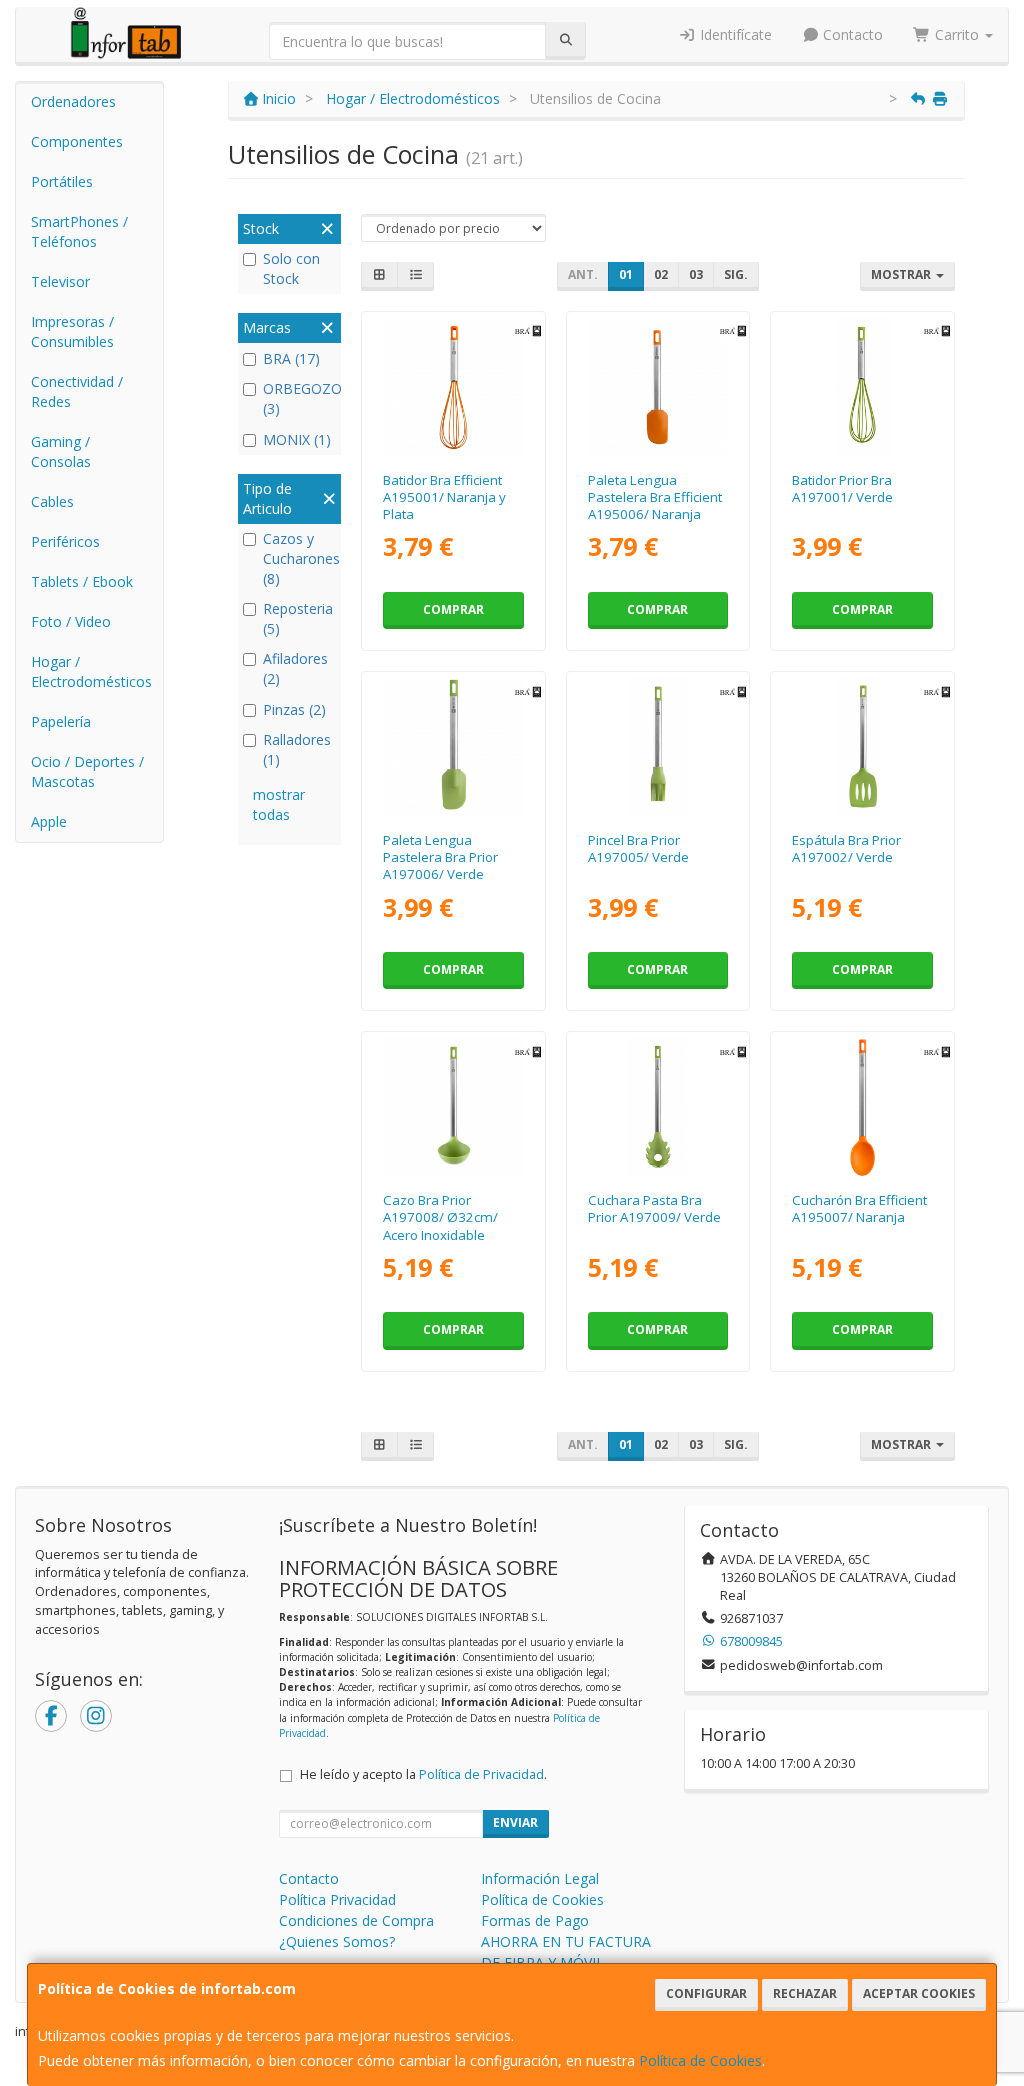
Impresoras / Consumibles (72, 331)
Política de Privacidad (481, 1774)
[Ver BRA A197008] (453, 1107)
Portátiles (62, 181)
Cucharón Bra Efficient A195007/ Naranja (859, 1208)
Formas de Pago (535, 1920)
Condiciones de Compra (356, 1920)
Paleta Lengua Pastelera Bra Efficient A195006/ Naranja (655, 497)
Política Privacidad (337, 1899)
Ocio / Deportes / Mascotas (87, 771)
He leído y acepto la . (423, 1774)
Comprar (453, 609)
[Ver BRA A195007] (862, 1107)
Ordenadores (73, 101)
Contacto (851, 34)
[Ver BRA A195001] (453, 387)
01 (626, 274)
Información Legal (540, 1878)
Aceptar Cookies (919, 1993)
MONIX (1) (297, 439)
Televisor (60, 281)
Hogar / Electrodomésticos (91, 671)
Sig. (736, 274)
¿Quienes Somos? (337, 1941)
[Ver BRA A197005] (657, 747)
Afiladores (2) (295, 668)
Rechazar (805, 1993)
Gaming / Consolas (61, 451)
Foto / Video (71, 621)
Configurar (706, 1993)
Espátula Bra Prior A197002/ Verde (846, 848)
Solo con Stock (291, 268)
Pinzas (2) (294, 709)
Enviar (515, 1822)
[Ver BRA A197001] (862, 387)
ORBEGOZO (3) (299, 398)
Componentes (77, 141)
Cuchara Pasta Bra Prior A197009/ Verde (654, 1208)
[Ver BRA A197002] (862, 747)
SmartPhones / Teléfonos (79, 231)
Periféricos (65, 541)
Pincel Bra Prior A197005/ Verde (638, 848)
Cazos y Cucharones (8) (299, 558)
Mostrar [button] (902, 274)
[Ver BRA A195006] (657, 387)
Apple (49, 821)
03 (696, 274)
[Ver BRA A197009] (657, 1107)
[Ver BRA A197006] (453, 747)
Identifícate (734, 34)
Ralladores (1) (297, 749)
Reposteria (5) (298, 618)
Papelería (61, 721)
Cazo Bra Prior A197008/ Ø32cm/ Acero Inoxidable (440, 1217)
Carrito (957, 34)
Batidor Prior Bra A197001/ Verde (842, 488)
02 (661, 274)
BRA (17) (291, 358)
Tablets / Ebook (82, 581)
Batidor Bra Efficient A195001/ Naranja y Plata (444, 497)
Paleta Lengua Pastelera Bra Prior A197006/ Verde (440, 857)
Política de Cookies (700, 2060)
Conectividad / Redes (77, 391)
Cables (52, 501)
